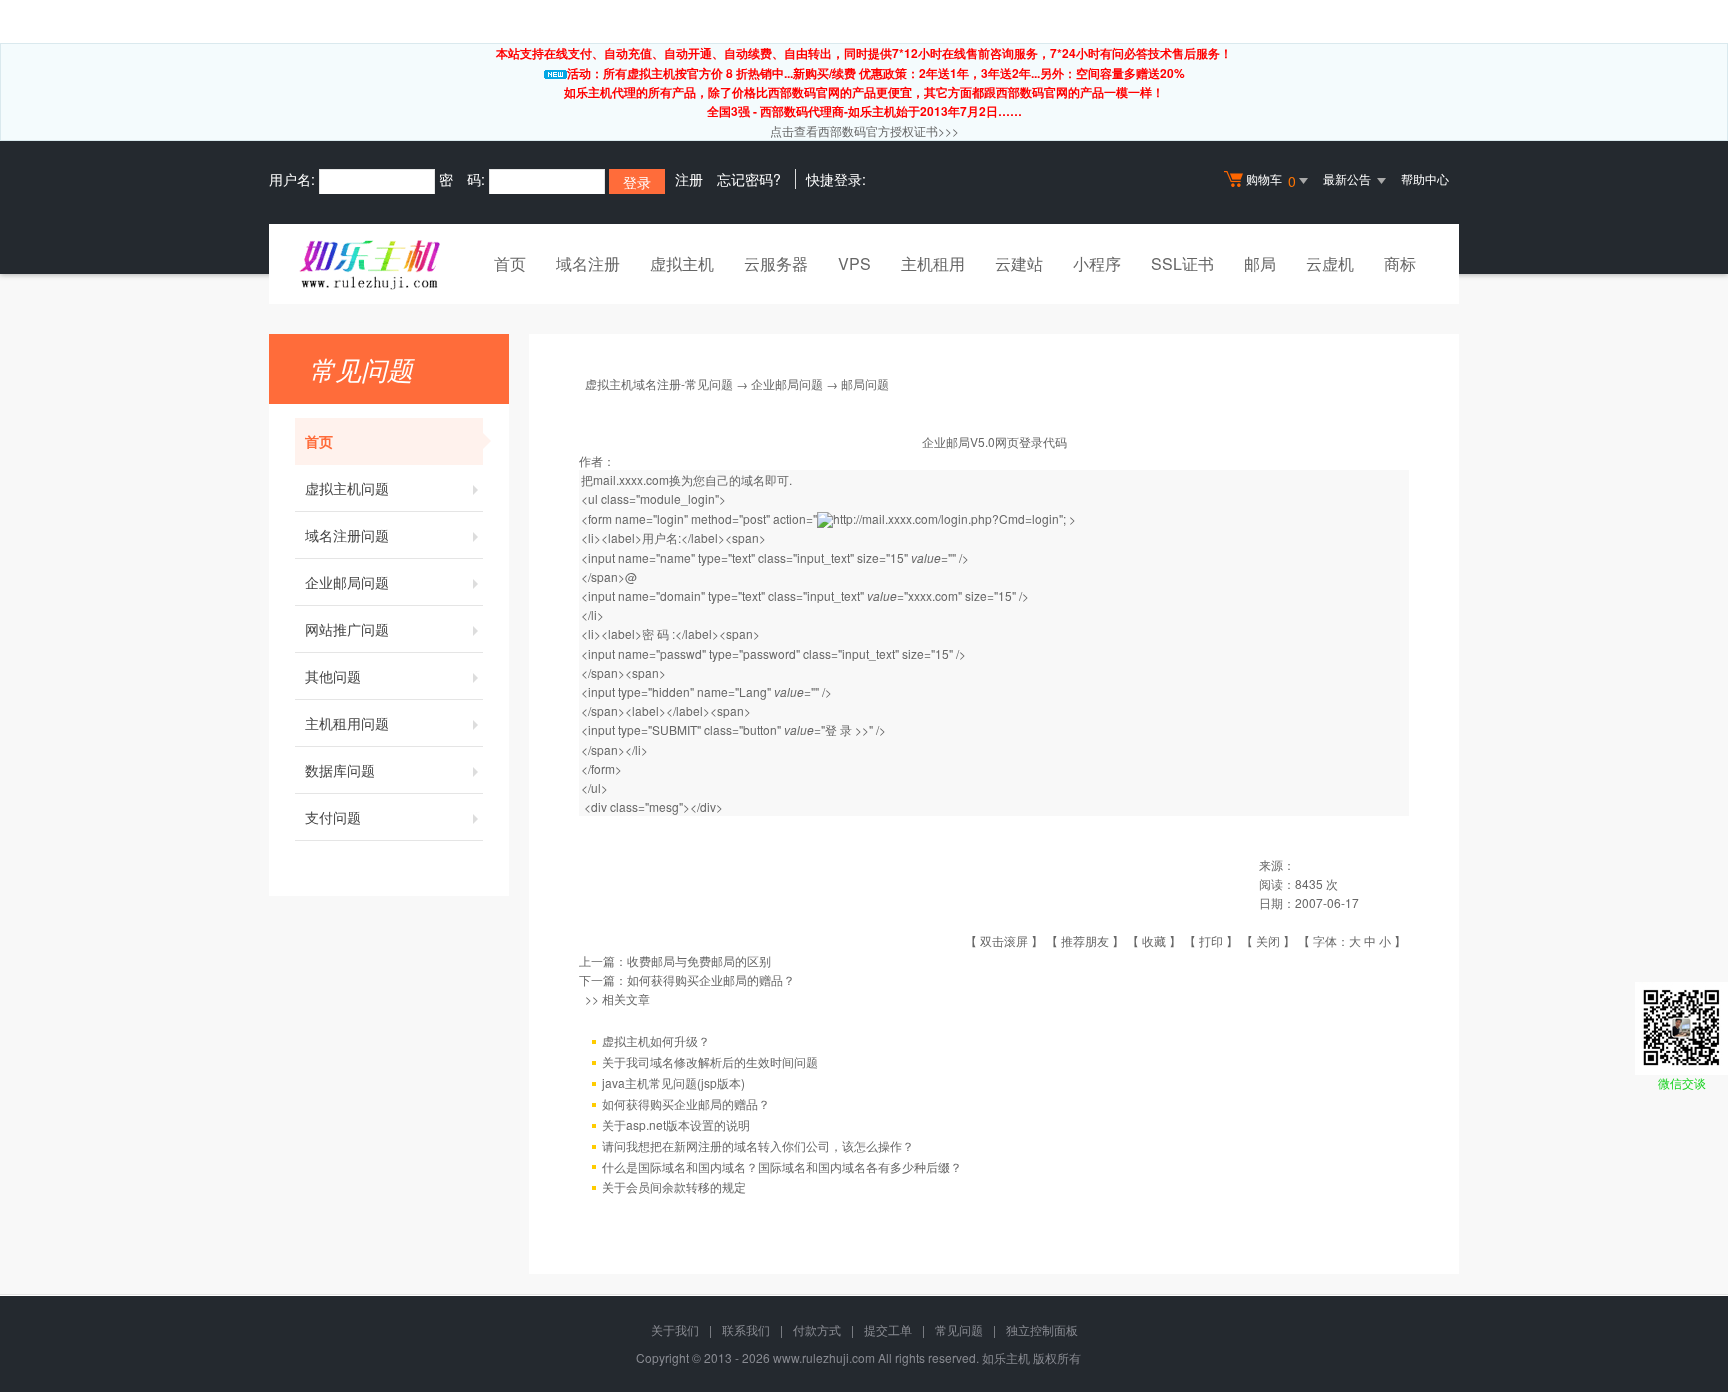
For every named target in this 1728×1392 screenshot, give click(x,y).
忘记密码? (749, 179)
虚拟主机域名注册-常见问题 (659, 383)
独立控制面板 (1042, 1329)
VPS (854, 263)
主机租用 (933, 263)
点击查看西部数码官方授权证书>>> (864, 130)
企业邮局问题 (347, 582)
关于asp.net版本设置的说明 (676, 1124)
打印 (1211, 940)
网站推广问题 (347, 629)
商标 (1400, 263)
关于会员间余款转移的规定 (674, 1186)
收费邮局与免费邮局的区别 (699, 960)
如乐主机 (1006, 1357)
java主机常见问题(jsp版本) (673, 1082)
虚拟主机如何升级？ (656, 1040)
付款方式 (817, 1329)
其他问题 (333, 676)
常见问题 (959, 1329)
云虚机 (1330, 263)
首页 (510, 263)
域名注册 (588, 263)
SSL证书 (1182, 263)
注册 (689, 179)
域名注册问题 (347, 535)
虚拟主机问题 (347, 488)
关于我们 (675, 1329)
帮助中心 (1425, 178)
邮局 (1260, 263)
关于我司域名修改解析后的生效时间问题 (710, 1061)
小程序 (1097, 263)
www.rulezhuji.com (824, 1357)
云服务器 (776, 263)
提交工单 (888, 1329)
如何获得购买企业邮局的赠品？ (711, 979)
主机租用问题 (347, 723)
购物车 (1271, 180)
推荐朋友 (1085, 940)
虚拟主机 (682, 263)
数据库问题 (340, 770)
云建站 (1019, 263)
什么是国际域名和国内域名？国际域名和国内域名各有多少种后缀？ (782, 1166)
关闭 (1268, 940)
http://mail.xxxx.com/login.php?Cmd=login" (948, 518)
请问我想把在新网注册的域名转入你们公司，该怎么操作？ (758, 1145)
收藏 (1154, 940)
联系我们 (746, 1329)
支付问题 (333, 817)
